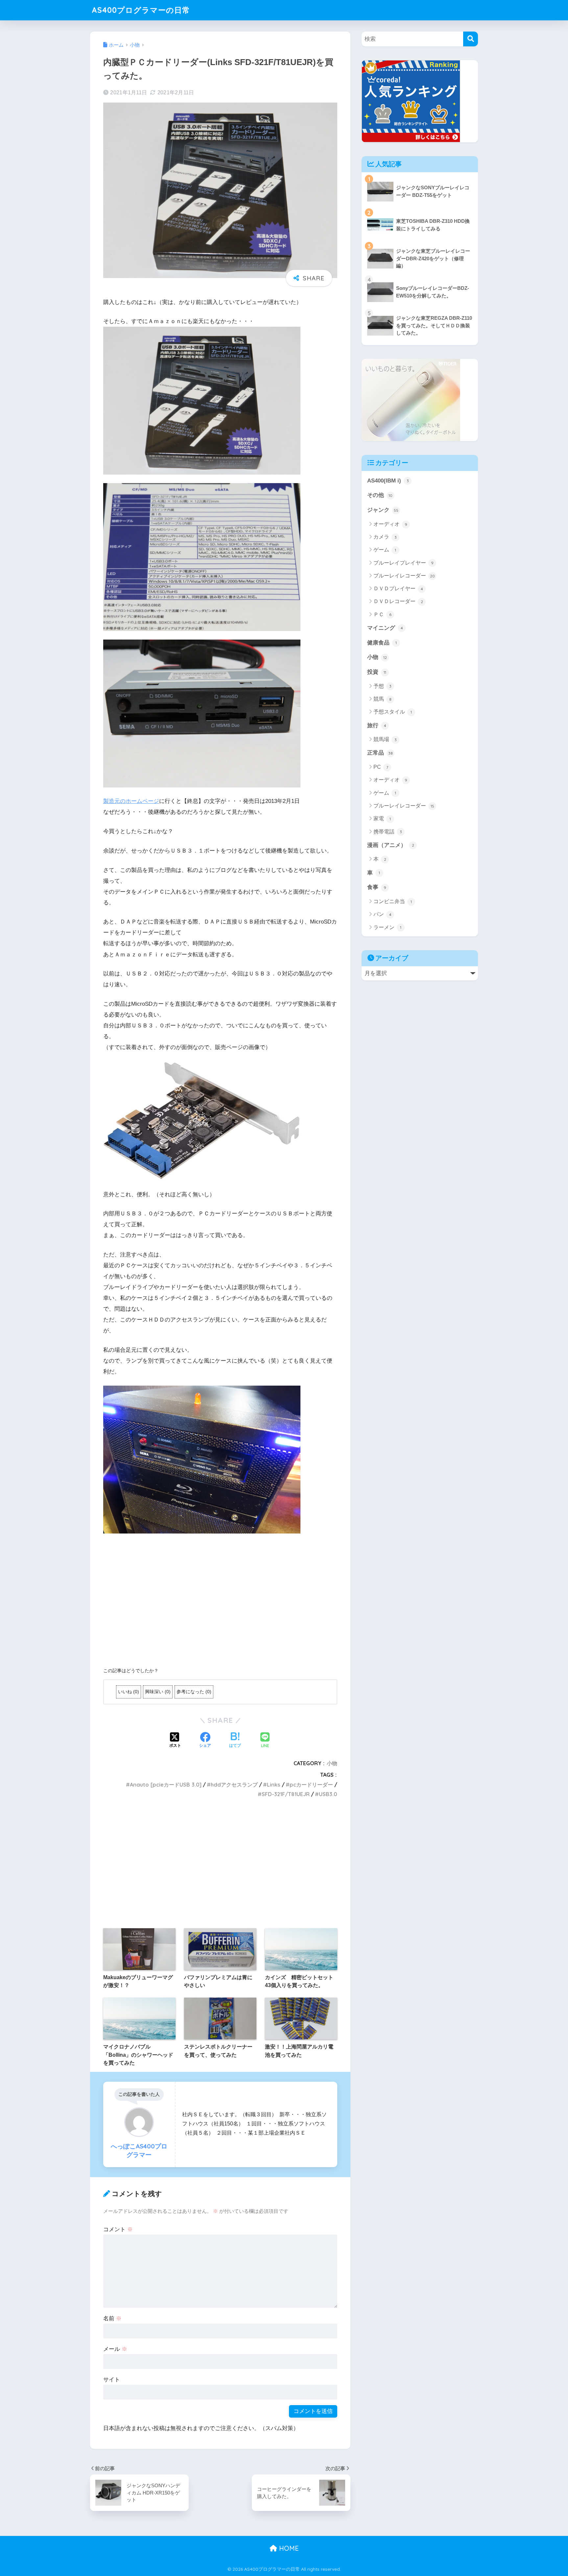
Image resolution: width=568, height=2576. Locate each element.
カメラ (385, 537)
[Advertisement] (220, 1601)
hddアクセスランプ (234, 1785)
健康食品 (382, 643)
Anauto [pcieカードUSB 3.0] (166, 1785)
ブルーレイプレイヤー (403, 563)
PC (381, 767)
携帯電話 (388, 832)
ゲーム (385, 550)
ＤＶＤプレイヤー (398, 588)
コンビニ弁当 (393, 901)
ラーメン (387, 927)
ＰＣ (382, 614)
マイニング (385, 628)
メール (115, 2349)
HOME (288, 2548)
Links (274, 1785)
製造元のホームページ (131, 801)
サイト (112, 2380)
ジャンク (383, 510)
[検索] (471, 39)
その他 (380, 495)
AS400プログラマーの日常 (141, 10)
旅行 (377, 726)
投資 (377, 672)
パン (382, 914)
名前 (112, 2318)
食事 (377, 887)
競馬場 (385, 739)
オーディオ (390, 524)
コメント (118, 2229)
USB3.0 (328, 1794)
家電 (382, 819)
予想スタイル (393, 712)
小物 (332, 1763)
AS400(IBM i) (388, 481)
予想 (382, 686)
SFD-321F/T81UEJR (286, 1794)
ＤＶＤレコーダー (398, 601)
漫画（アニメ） (391, 845)
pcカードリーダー (311, 1785)
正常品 (380, 753)
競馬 (382, 699)
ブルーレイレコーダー (404, 576)
